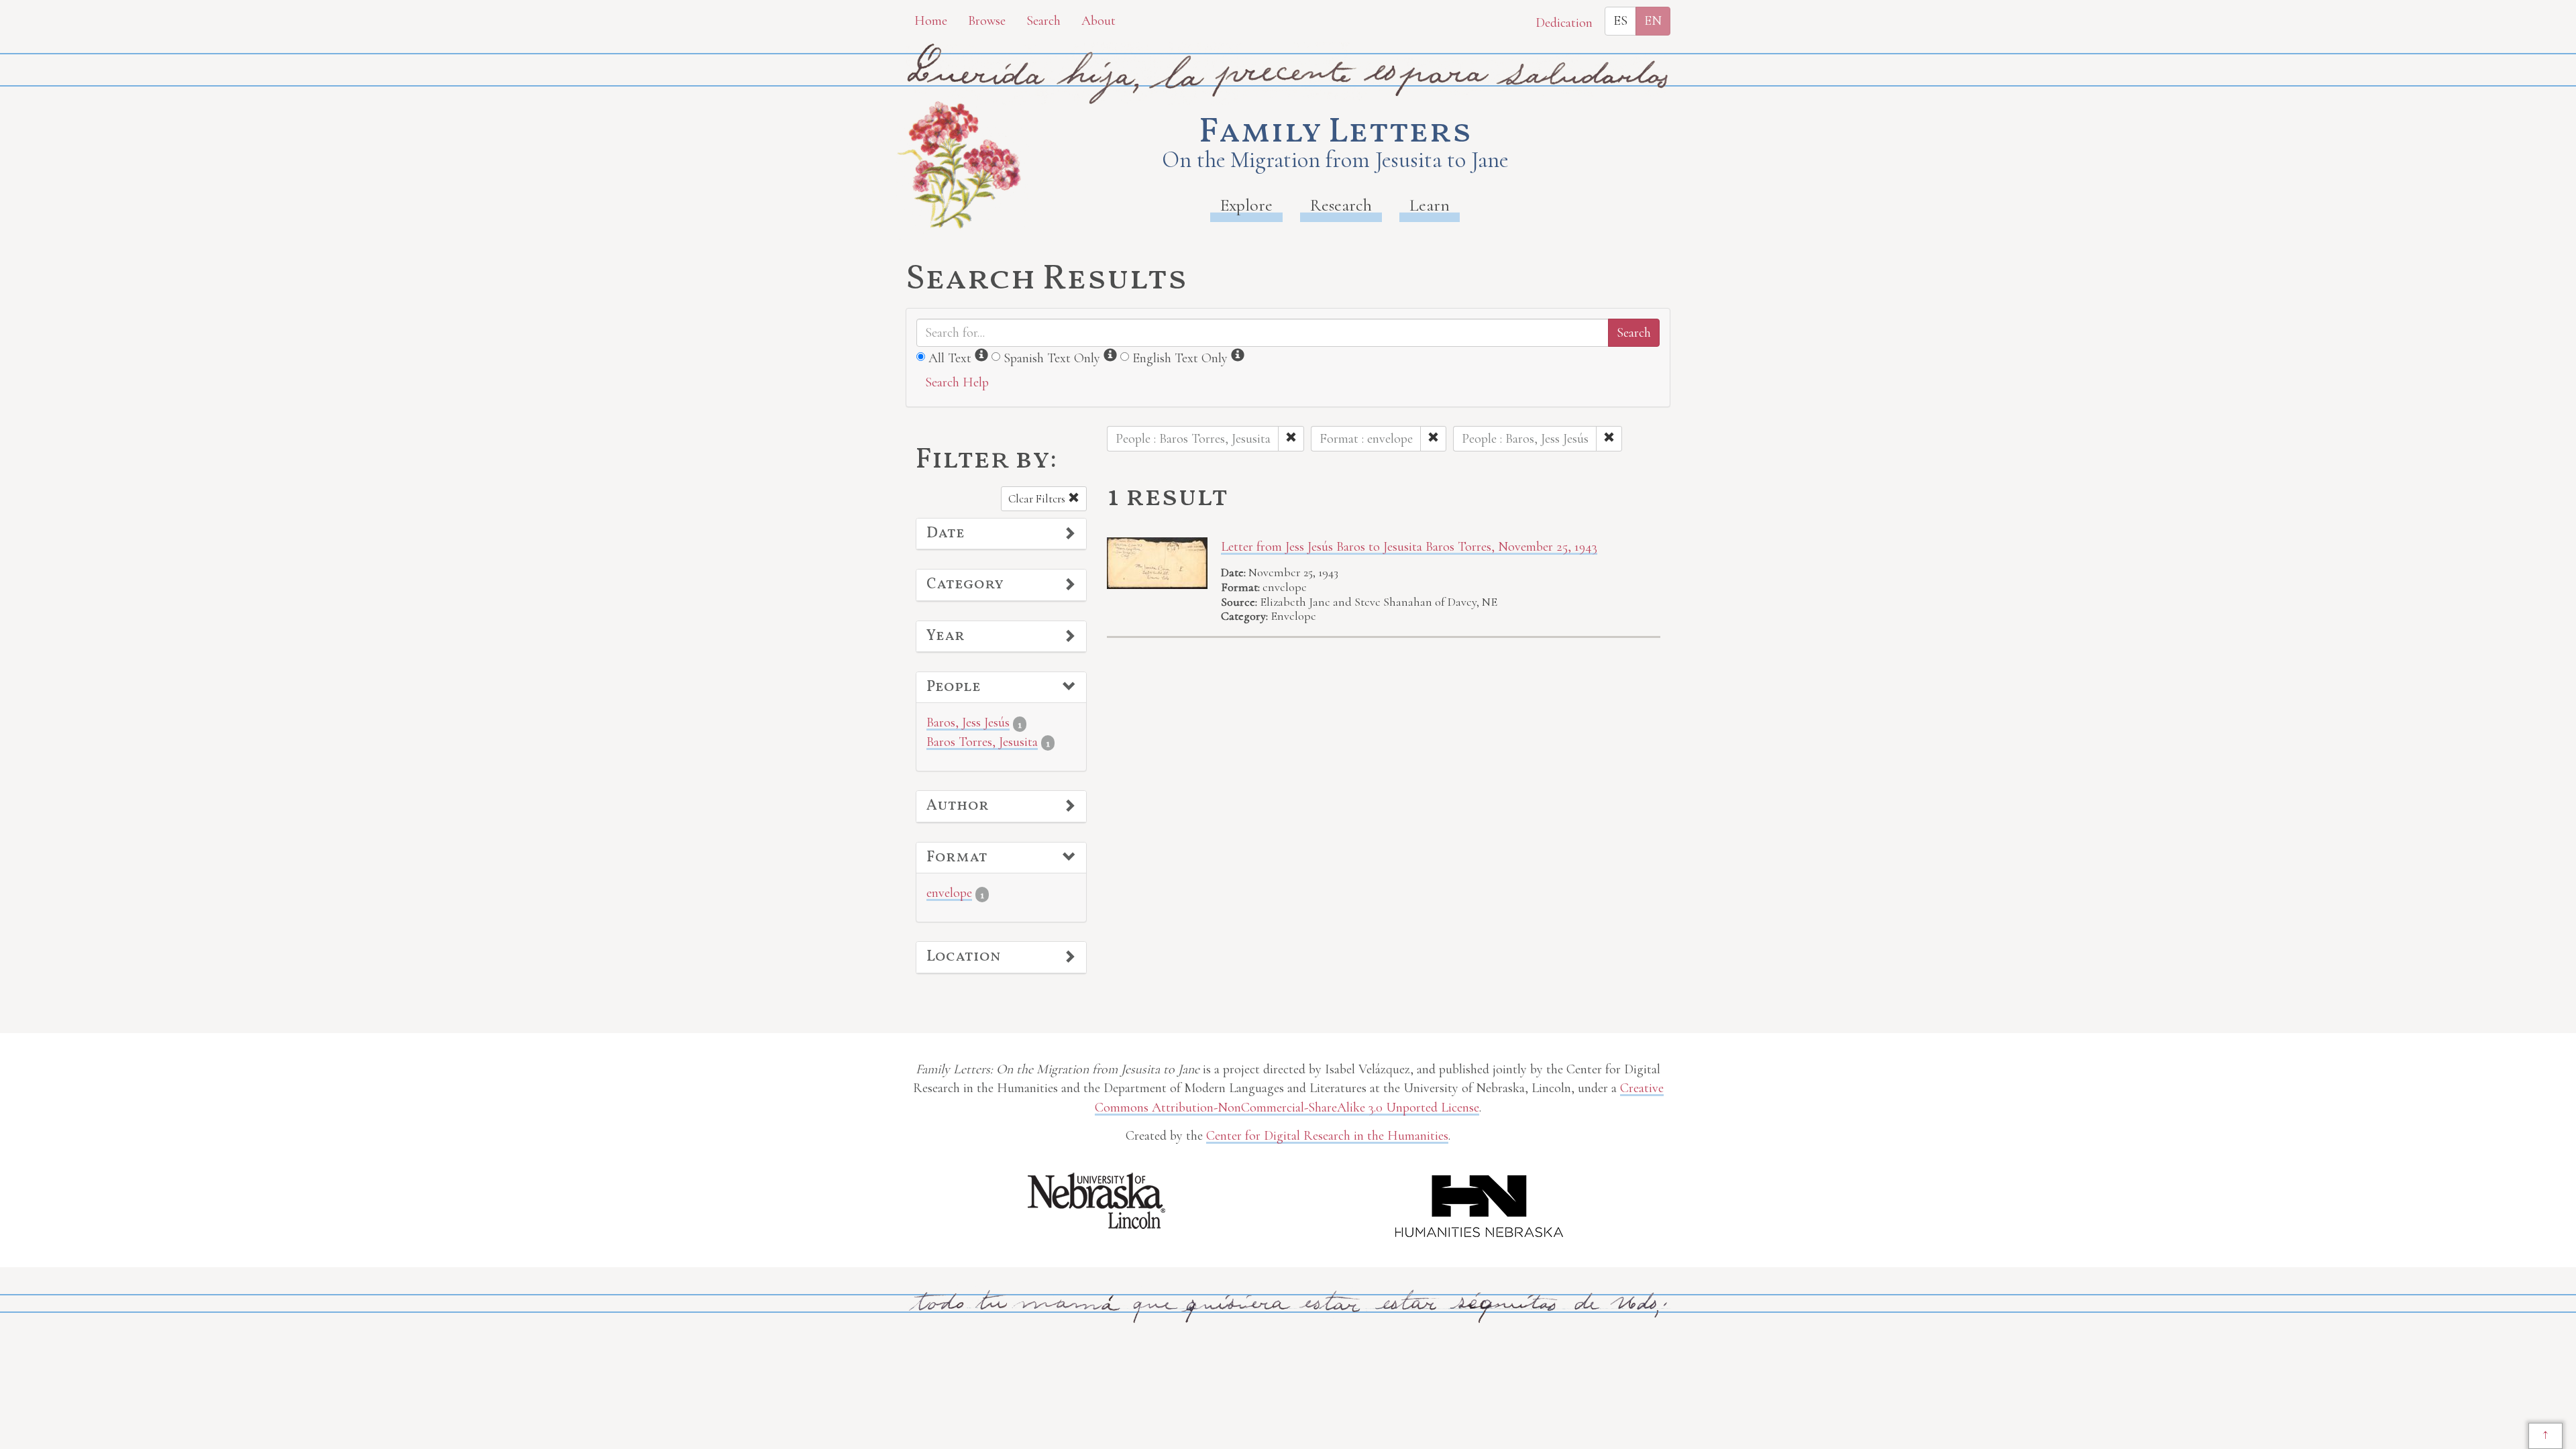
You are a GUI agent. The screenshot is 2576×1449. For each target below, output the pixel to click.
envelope (949, 893)
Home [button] (931, 21)
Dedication (1564, 23)
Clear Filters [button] (1038, 499)
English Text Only (1180, 358)
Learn (1430, 205)
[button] (1001, 534)
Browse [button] (987, 21)
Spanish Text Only (1052, 358)
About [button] (1098, 21)
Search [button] (1043, 21)
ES (1620, 21)
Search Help (957, 382)
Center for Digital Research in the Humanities (1327, 1136)
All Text (950, 358)
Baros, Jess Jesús (968, 722)
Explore (1246, 205)
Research (1341, 205)
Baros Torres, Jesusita (982, 742)
